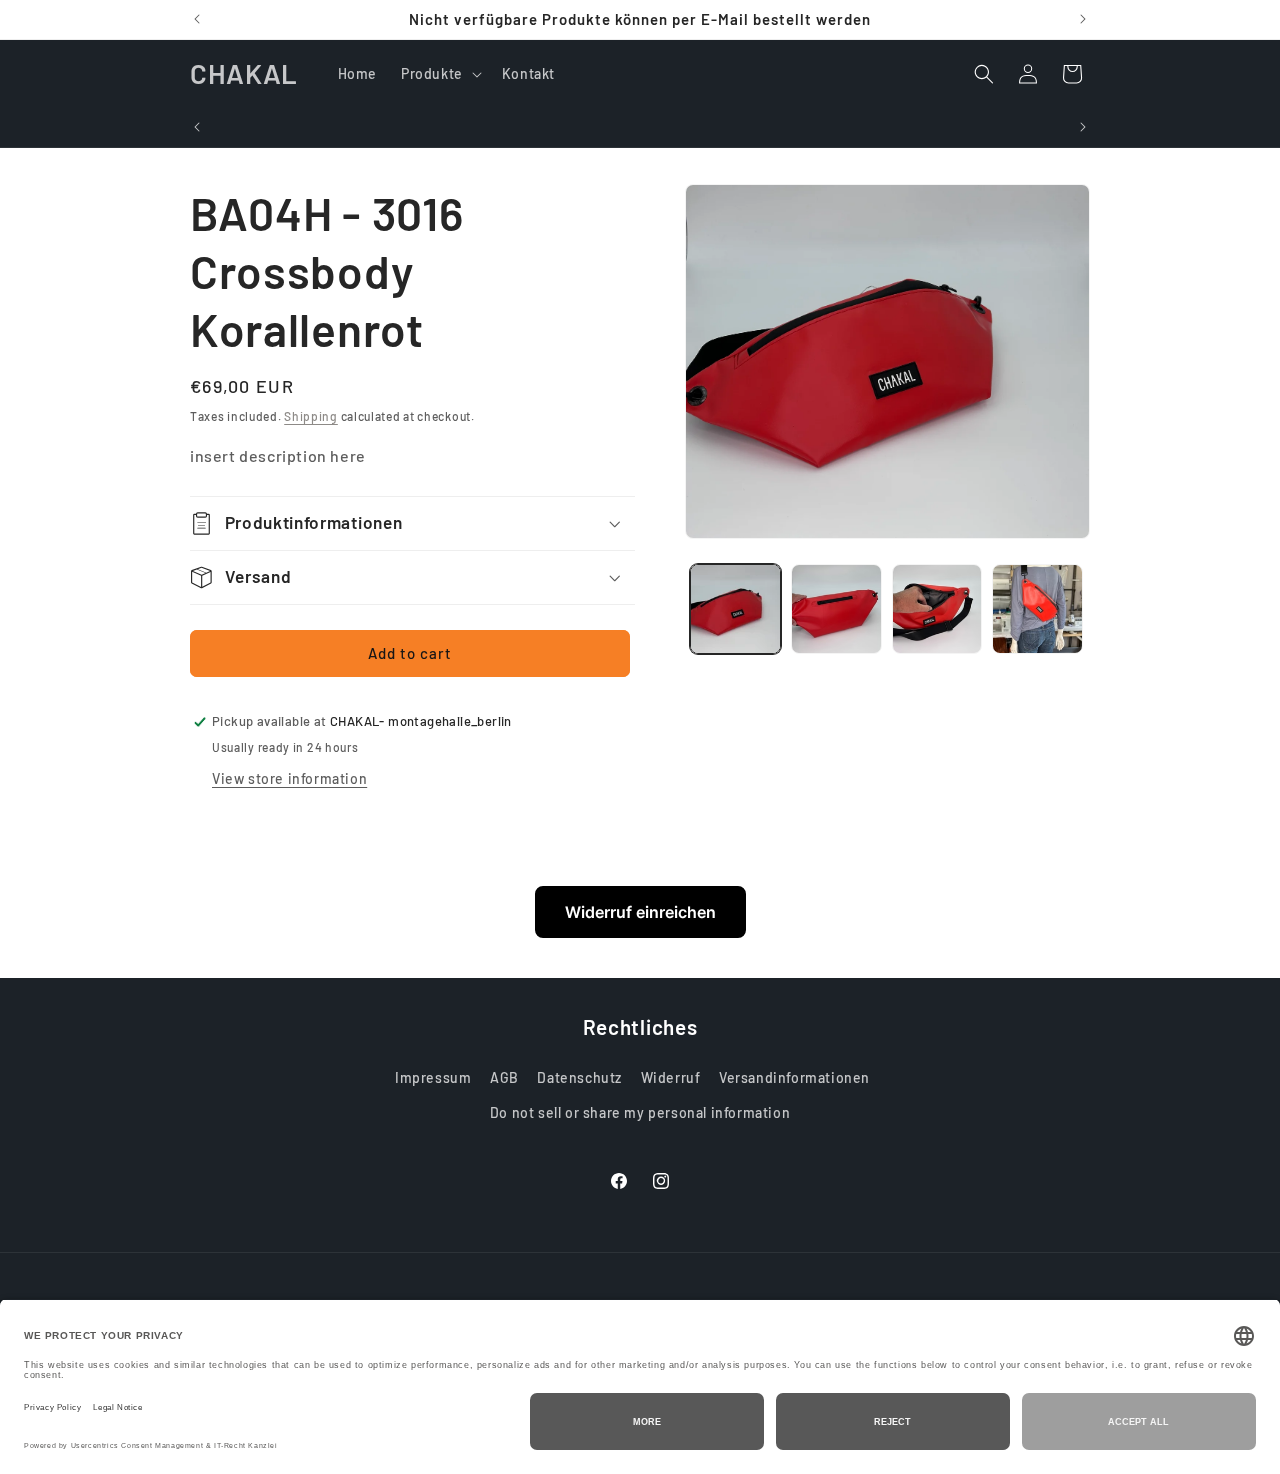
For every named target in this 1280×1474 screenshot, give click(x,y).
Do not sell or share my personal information (640, 1112)
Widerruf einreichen (640, 912)
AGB (504, 1077)
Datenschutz (579, 1077)
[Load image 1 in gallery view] (735, 609)
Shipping (311, 416)
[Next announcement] (1083, 19)
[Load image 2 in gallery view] (836, 609)
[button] (439, 74)
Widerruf (671, 1077)
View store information (289, 778)
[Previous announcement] (197, 19)
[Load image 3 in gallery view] (937, 609)
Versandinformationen (794, 1077)
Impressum (433, 1077)
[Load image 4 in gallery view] (1037, 609)
